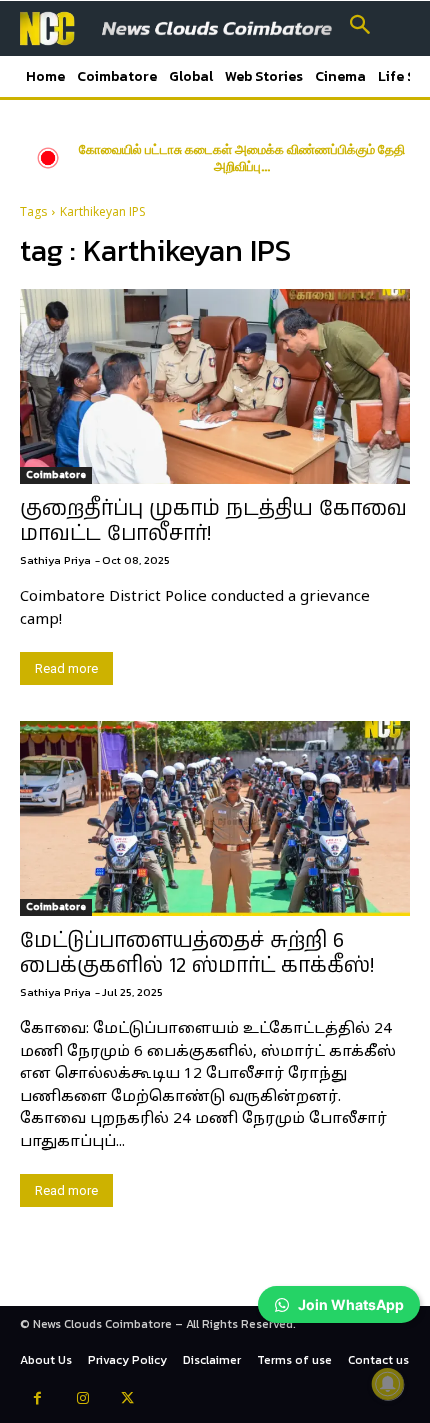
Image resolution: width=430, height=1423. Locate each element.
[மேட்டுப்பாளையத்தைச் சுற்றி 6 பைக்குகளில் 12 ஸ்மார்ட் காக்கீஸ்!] (215, 818)
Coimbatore (56, 474)
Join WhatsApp (351, 1304)
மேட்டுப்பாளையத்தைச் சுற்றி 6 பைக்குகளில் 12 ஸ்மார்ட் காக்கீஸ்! (197, 953)
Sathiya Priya (55, 560)
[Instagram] (82, 1400)
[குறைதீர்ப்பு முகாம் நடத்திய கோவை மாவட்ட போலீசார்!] (215, 386)
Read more (66, 668)
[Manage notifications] (388, 1384)
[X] (127, 1400)
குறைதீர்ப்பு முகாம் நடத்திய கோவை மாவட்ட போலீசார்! (213, 521)
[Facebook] (37, 1400)
